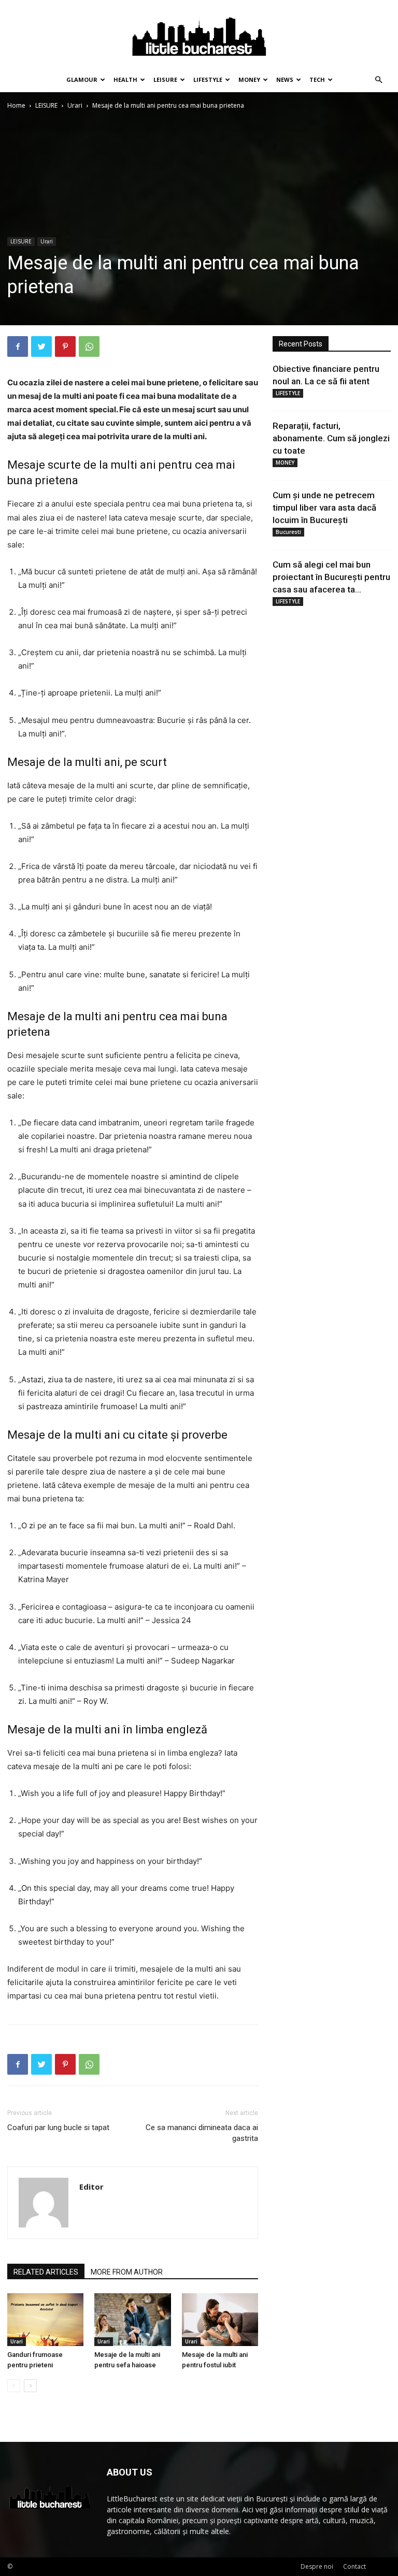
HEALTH (125, 79)
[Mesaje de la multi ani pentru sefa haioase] (132, 2319)
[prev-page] (14, 2386)
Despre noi (317, 2566)
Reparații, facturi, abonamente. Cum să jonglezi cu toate (331, 438)
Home (16, 105)
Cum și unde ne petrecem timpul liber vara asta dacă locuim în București (324, 508)
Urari (75, 105)
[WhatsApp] (89, 346)
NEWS (285, 79)
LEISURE (165, 79)
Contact (354, 2566)
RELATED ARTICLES (46, 2272)
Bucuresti (288, 532)
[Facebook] (18, 346)
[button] (378, 80)
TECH (317, 79)
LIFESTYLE (208, 79)
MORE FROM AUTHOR (127, 2272)
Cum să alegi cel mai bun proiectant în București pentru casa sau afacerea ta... (331, 577)
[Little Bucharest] (199, 34)
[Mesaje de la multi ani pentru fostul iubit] (220, 2319)
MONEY (249, 79)
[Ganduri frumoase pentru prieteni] (45, 2319)
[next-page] (30, 2386)
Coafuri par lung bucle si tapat (58, 2128)
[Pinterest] (65, 346)
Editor (91, 2187)
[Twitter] (41, 346)
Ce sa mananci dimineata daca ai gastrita (202, 2133)
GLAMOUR (82, 79)
